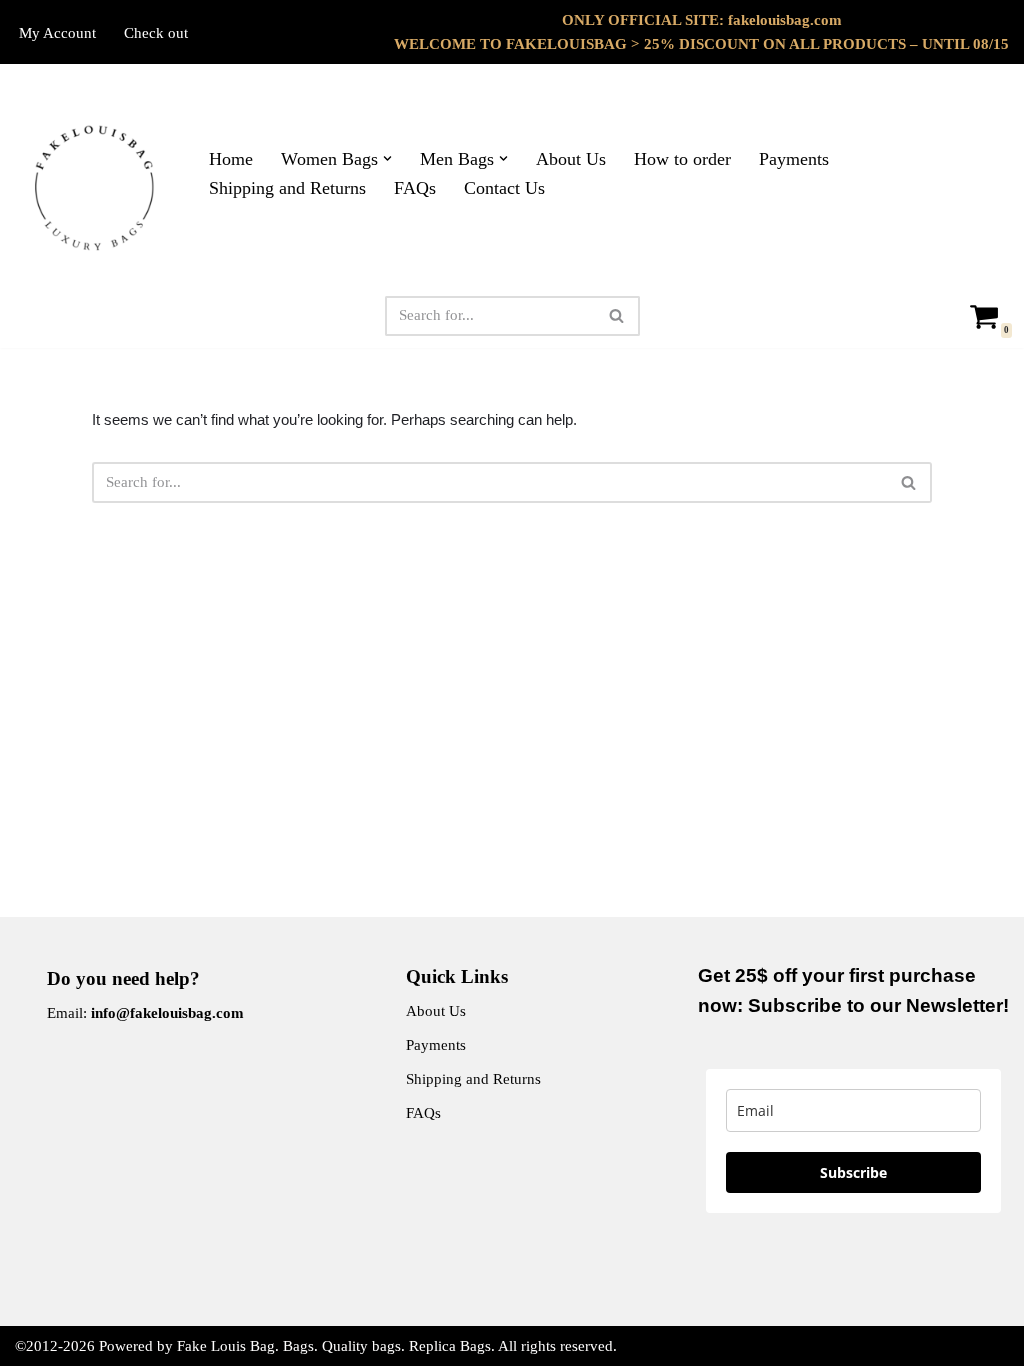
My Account (57, 33)
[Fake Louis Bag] (95, 188)
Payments (794, 159)
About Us (571, 159)
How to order (682, 159)
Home (231, 159)
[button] (387, 158)
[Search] (617, 316)
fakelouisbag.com (785, 20)
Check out (156, 33)
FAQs (415, 188)
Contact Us (504, 188)
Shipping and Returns (287, 188)
